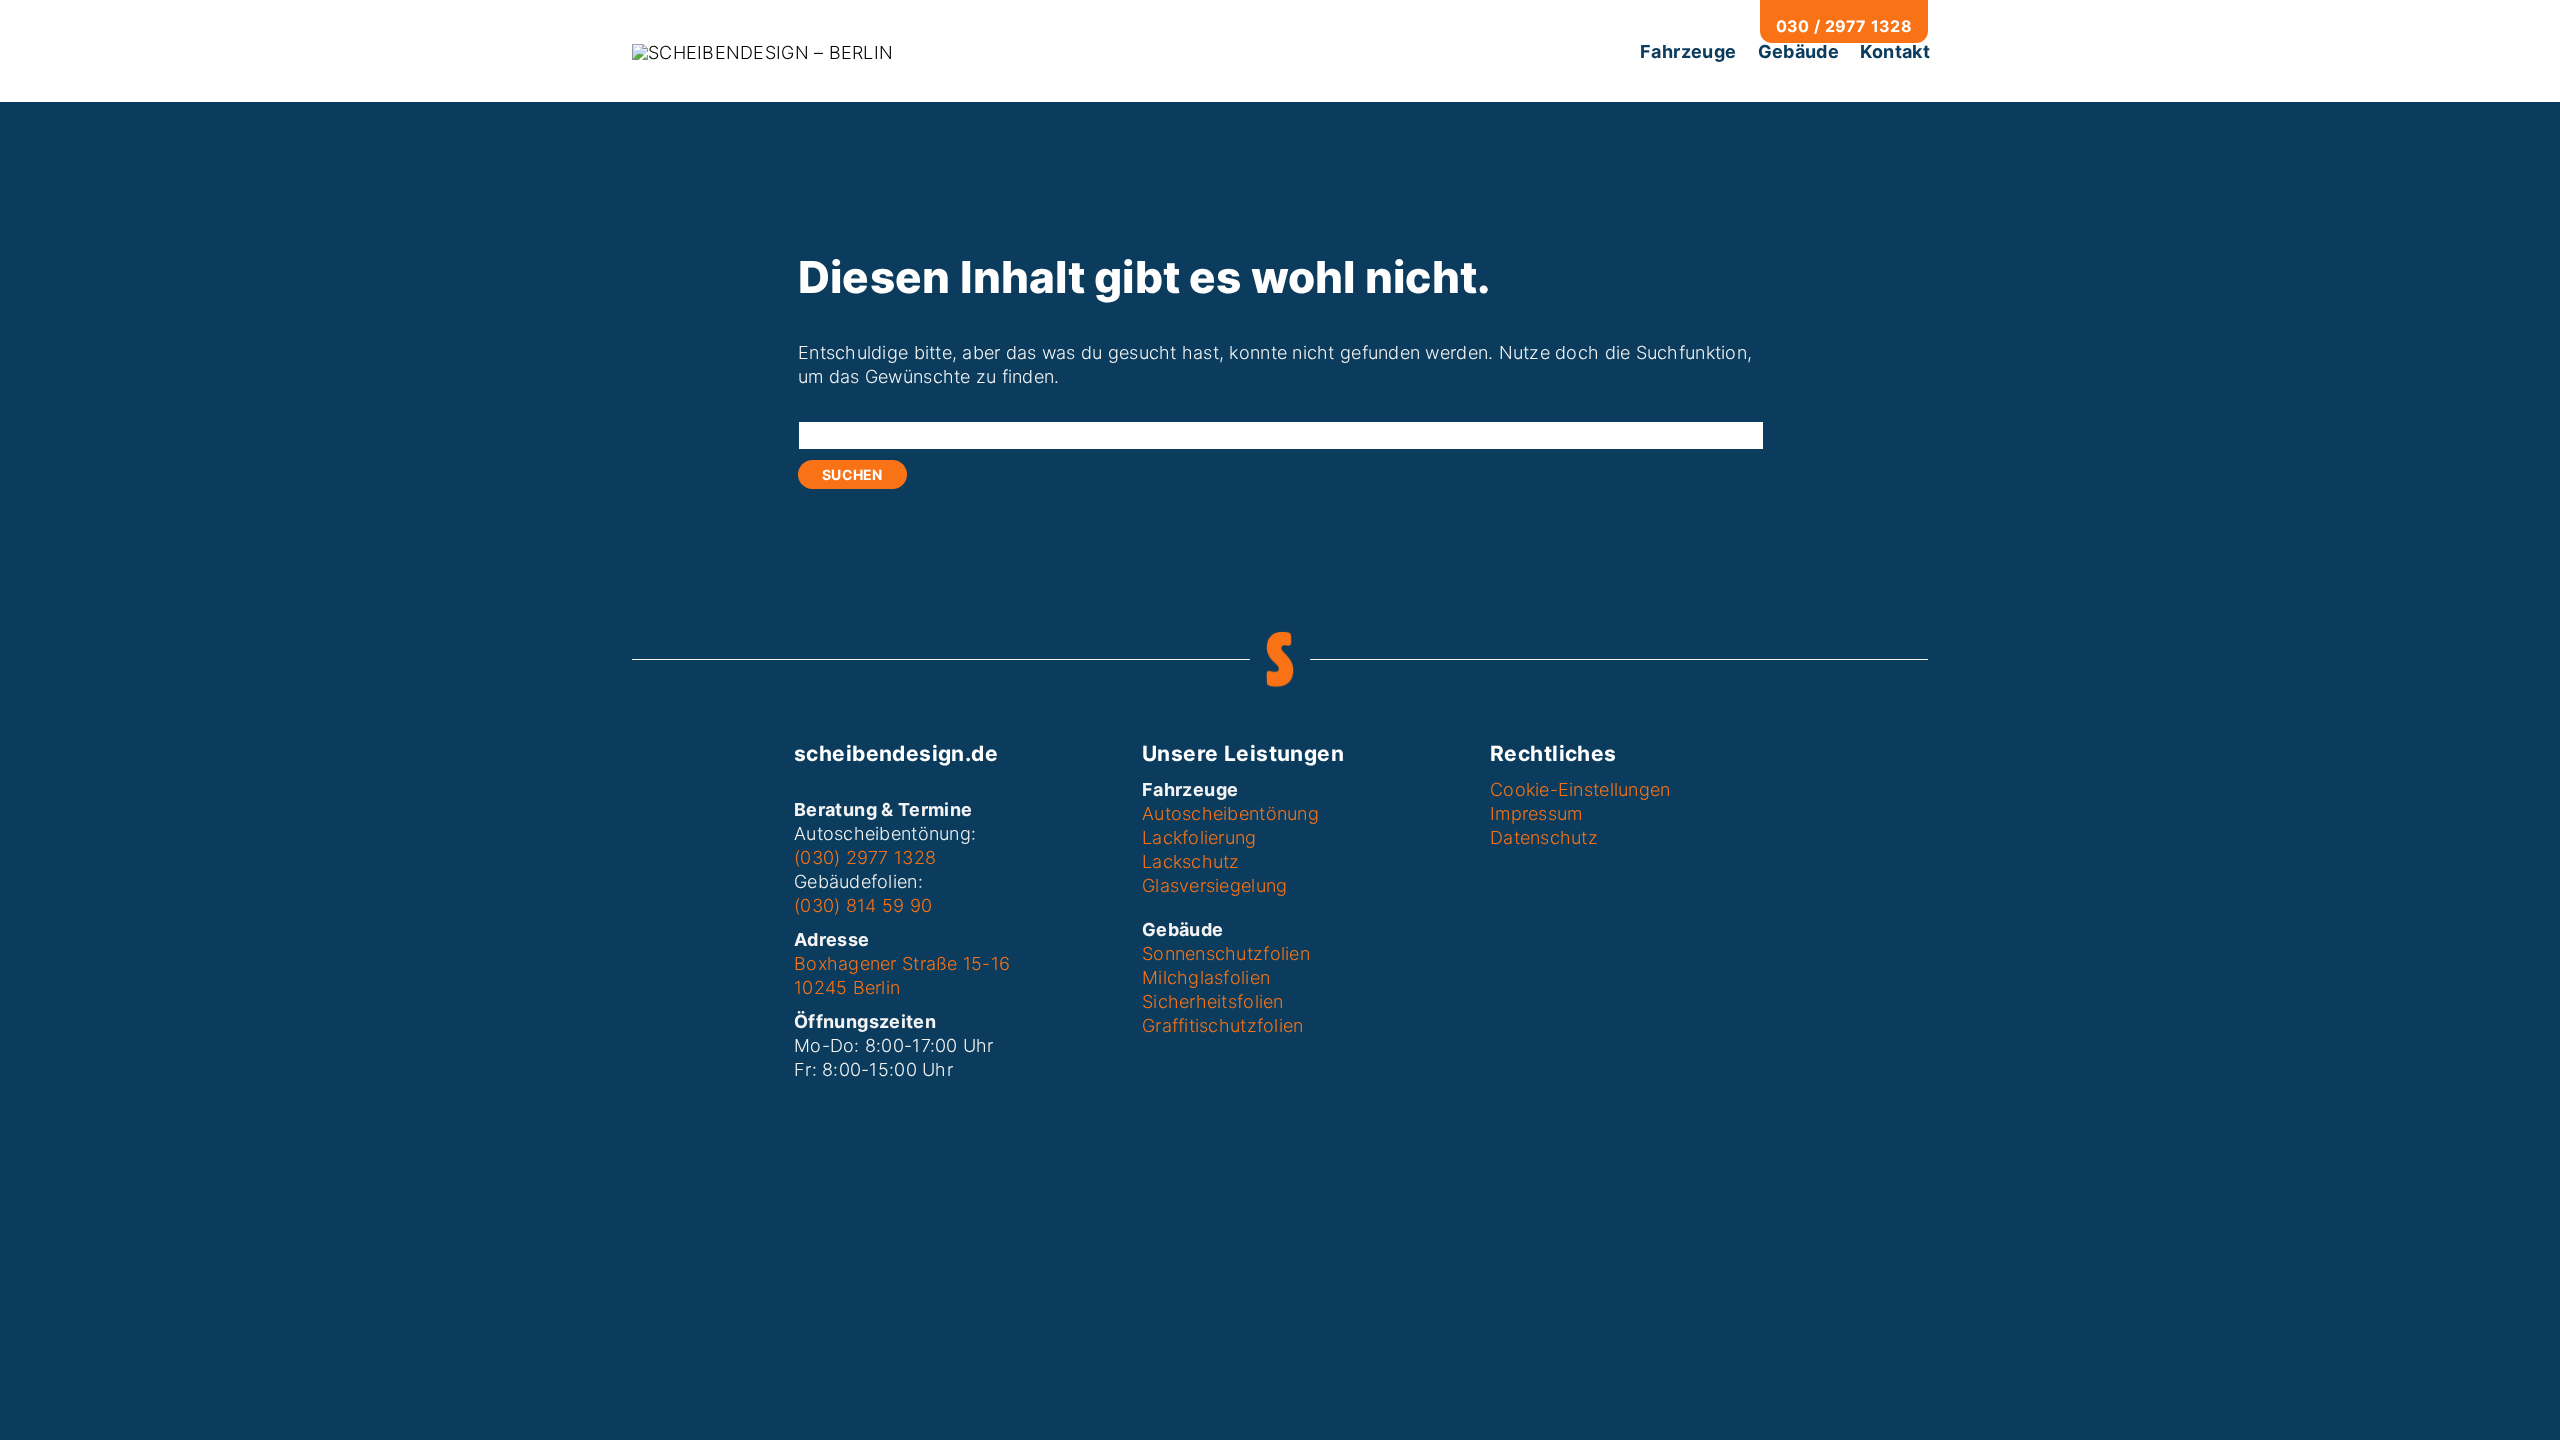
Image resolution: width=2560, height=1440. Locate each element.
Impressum (1536, 813)
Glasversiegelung (1214, 885)
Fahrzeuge (1688, 51)
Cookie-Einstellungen (1580, 789)
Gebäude (1799, 51)
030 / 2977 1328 (1844, 26)
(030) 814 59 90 (863, 905)
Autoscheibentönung (1230, 813)
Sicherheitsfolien (1213, 1001)
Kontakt (1895, 51)
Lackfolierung (1199, 837)
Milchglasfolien (1206, 977)
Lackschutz (1191, 861)
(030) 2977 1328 (865, 857)
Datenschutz (1544, 837)
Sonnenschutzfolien (1226, 953)
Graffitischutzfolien (1222, 1025)
